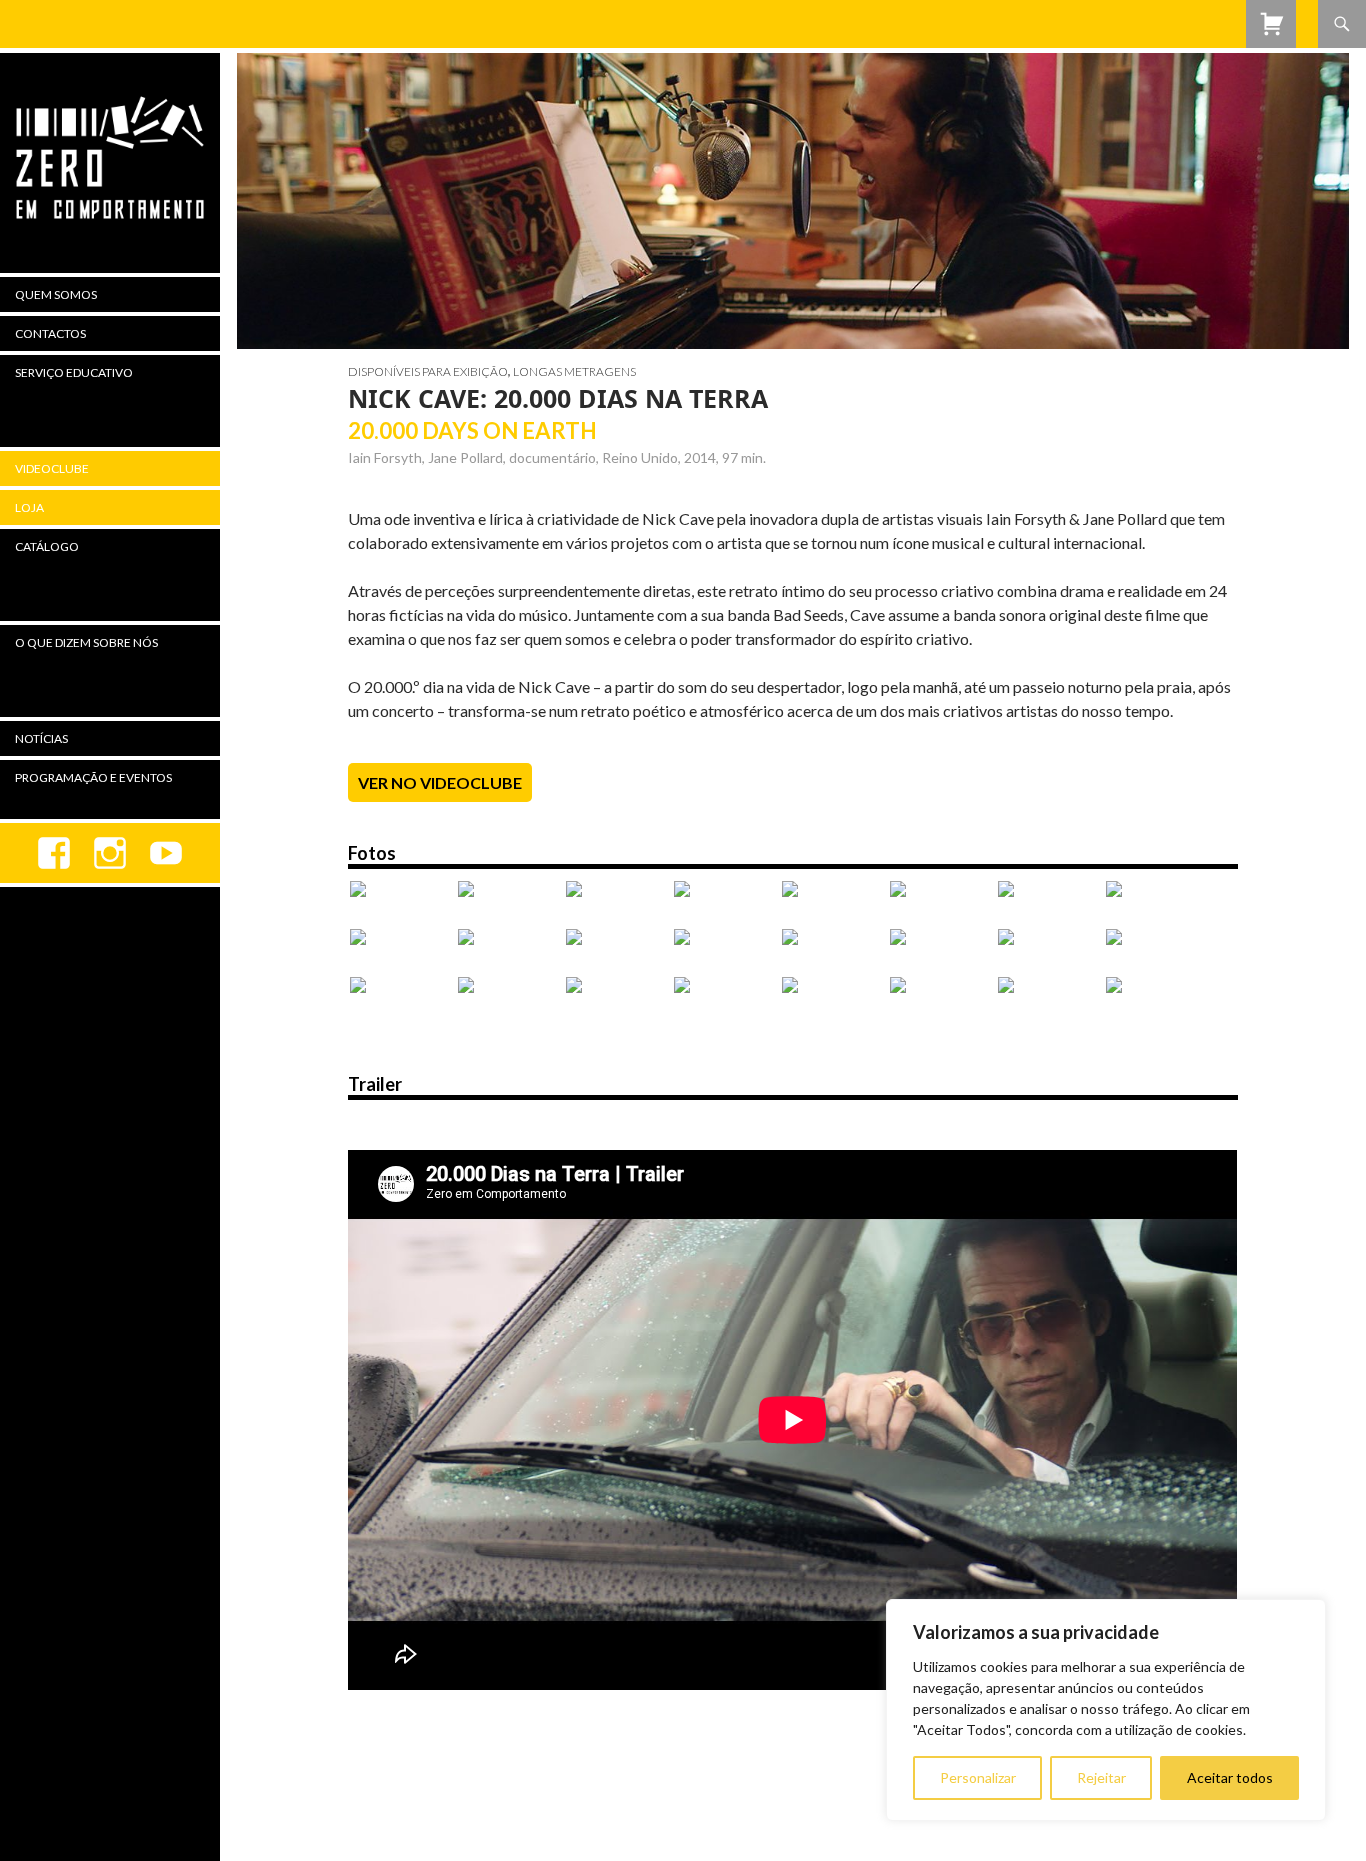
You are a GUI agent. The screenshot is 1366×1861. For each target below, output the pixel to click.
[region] (1106, 1710)
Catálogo (47, 546)
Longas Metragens (574, 371)
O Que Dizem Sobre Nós (86, 642)
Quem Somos (56, 294)
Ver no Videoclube (440, 782)
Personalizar (978, 1777)
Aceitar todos (1230, 1777)
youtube (166, 853)
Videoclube (52, 468)
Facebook (54, 853)
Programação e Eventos (93, 777)
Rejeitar (1101, 1777)
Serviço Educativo (74, 372)
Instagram (110, 853)
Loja (29, 507)
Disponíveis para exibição (428, 371)
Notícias (41, 738)
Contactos (50, 333)
